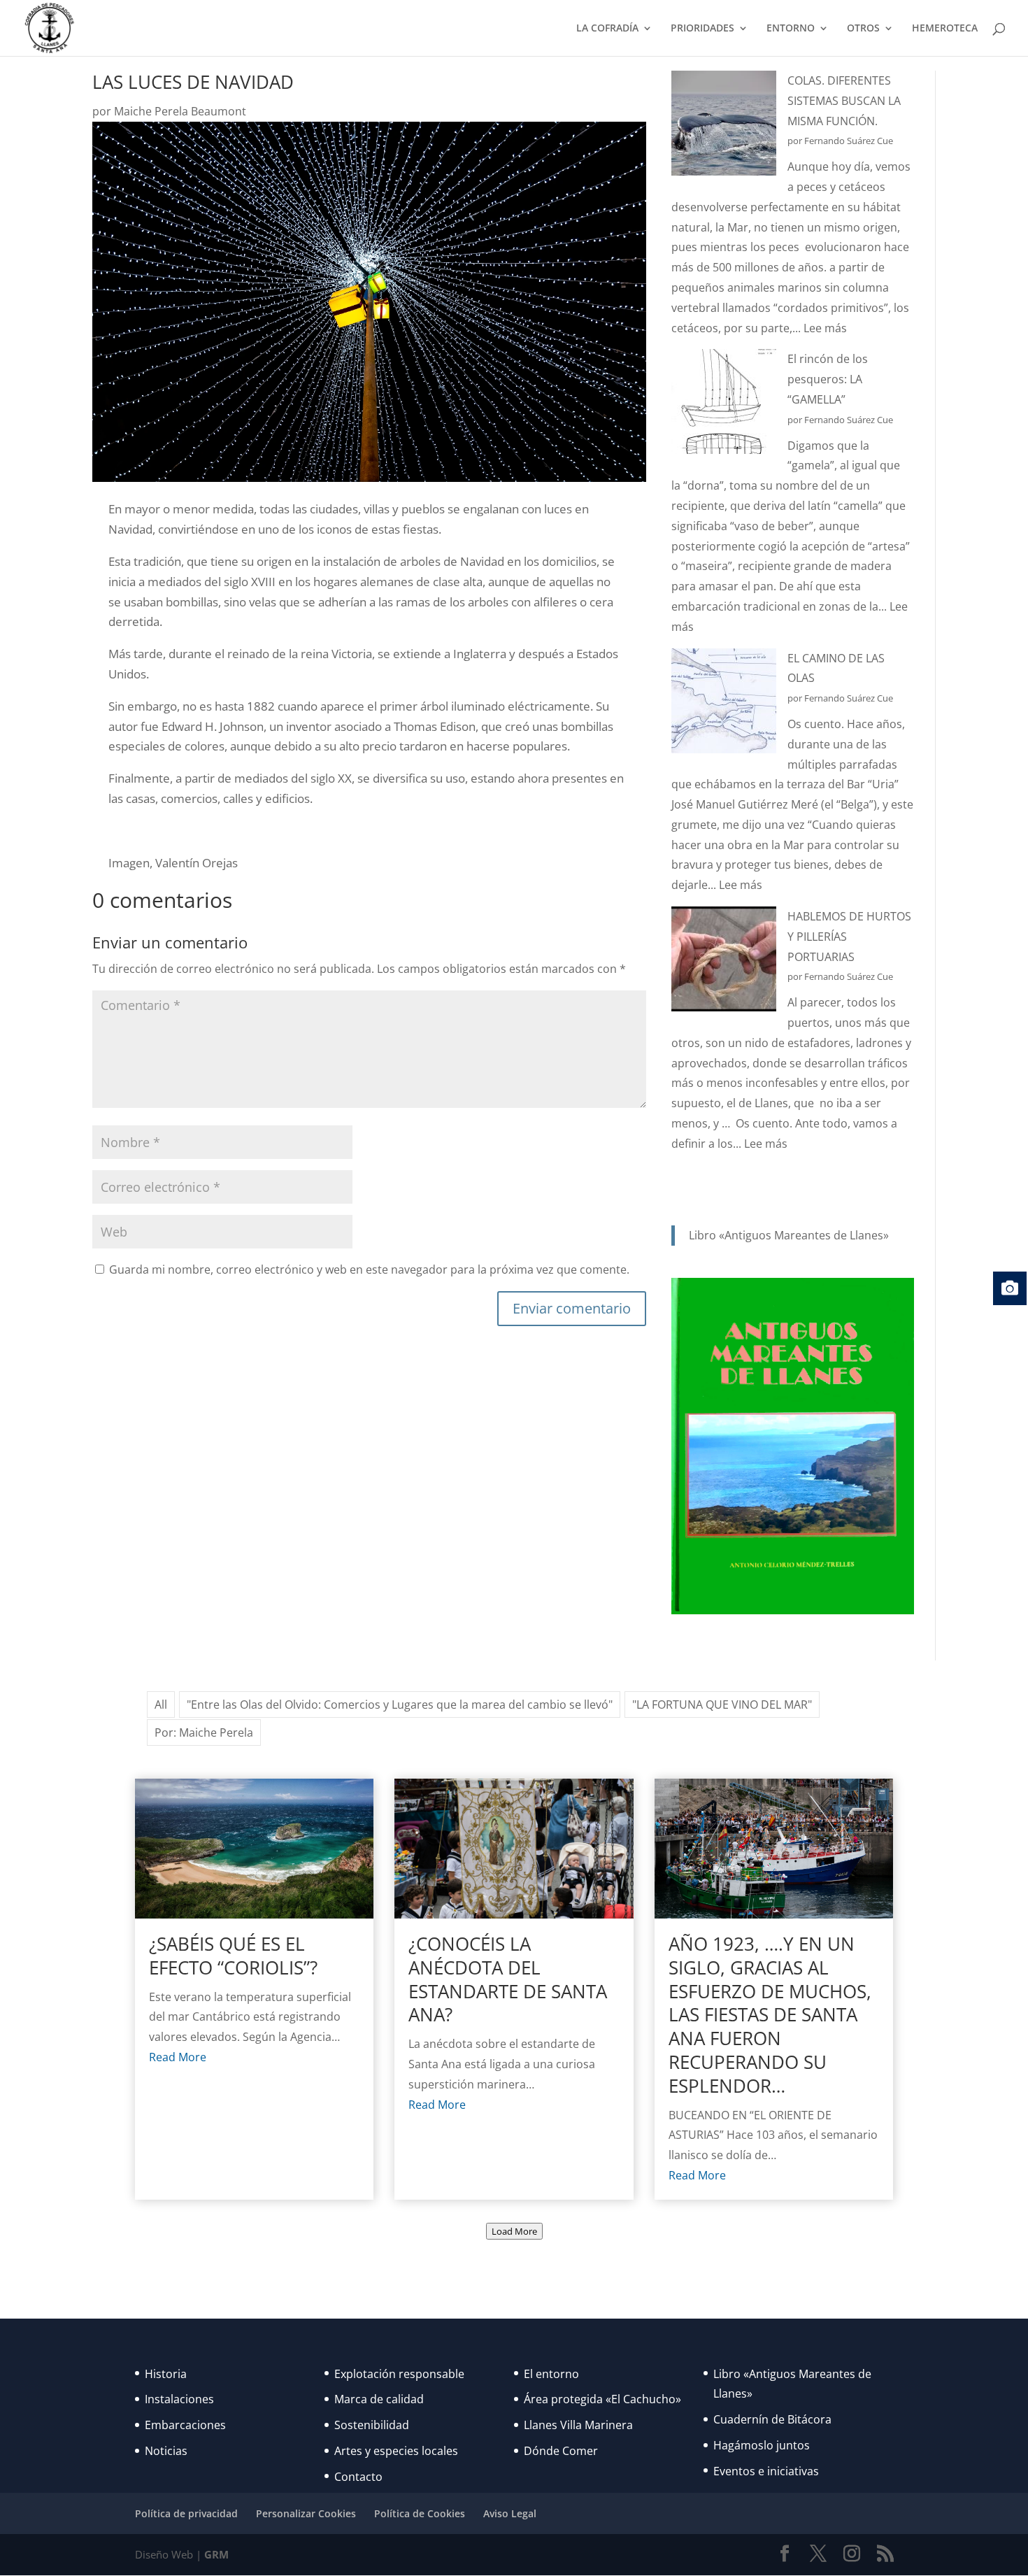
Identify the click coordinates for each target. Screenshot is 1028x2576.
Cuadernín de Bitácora (772, 2419)
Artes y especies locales (396, 2451)
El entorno (551, 2374)
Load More (514, 2231)
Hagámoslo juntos (762, 2445)
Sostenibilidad (372, 2425)
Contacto (358, 2477)
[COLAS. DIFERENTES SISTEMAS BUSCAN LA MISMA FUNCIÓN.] (724, 126)
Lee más (825, 328)
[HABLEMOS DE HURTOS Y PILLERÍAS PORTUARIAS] (724, 962)
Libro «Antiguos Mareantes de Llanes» (789, 1235)
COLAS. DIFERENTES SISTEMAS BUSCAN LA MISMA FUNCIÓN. (844, 101)
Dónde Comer (561, 2451)
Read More (178, 2057)
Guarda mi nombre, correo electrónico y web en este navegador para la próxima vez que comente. (369, 1269)
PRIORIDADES (702, 29)
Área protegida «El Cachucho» (602, 2399)
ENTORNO (791, 29)
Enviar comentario (572, 1308)
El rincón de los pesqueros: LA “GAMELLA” (828, 379)
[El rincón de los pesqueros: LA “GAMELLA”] (724, 405)
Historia (166, 2374)
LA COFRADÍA (607, 29)
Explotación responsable (399, 2374)
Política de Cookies (420, 2513)
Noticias (166, 2451)
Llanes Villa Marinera (578, 2425)
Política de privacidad (186, 2513)
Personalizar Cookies (306, 2513)
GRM (216, 2554)
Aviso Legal (510, 2513)
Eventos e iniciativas (766, 2471)
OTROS (863, 29)
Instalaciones (179, 2399)
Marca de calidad (379, 2399)
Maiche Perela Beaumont (180, 111)
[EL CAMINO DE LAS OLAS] (724, 704)
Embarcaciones (185, 2425)
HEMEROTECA (945, 29)
